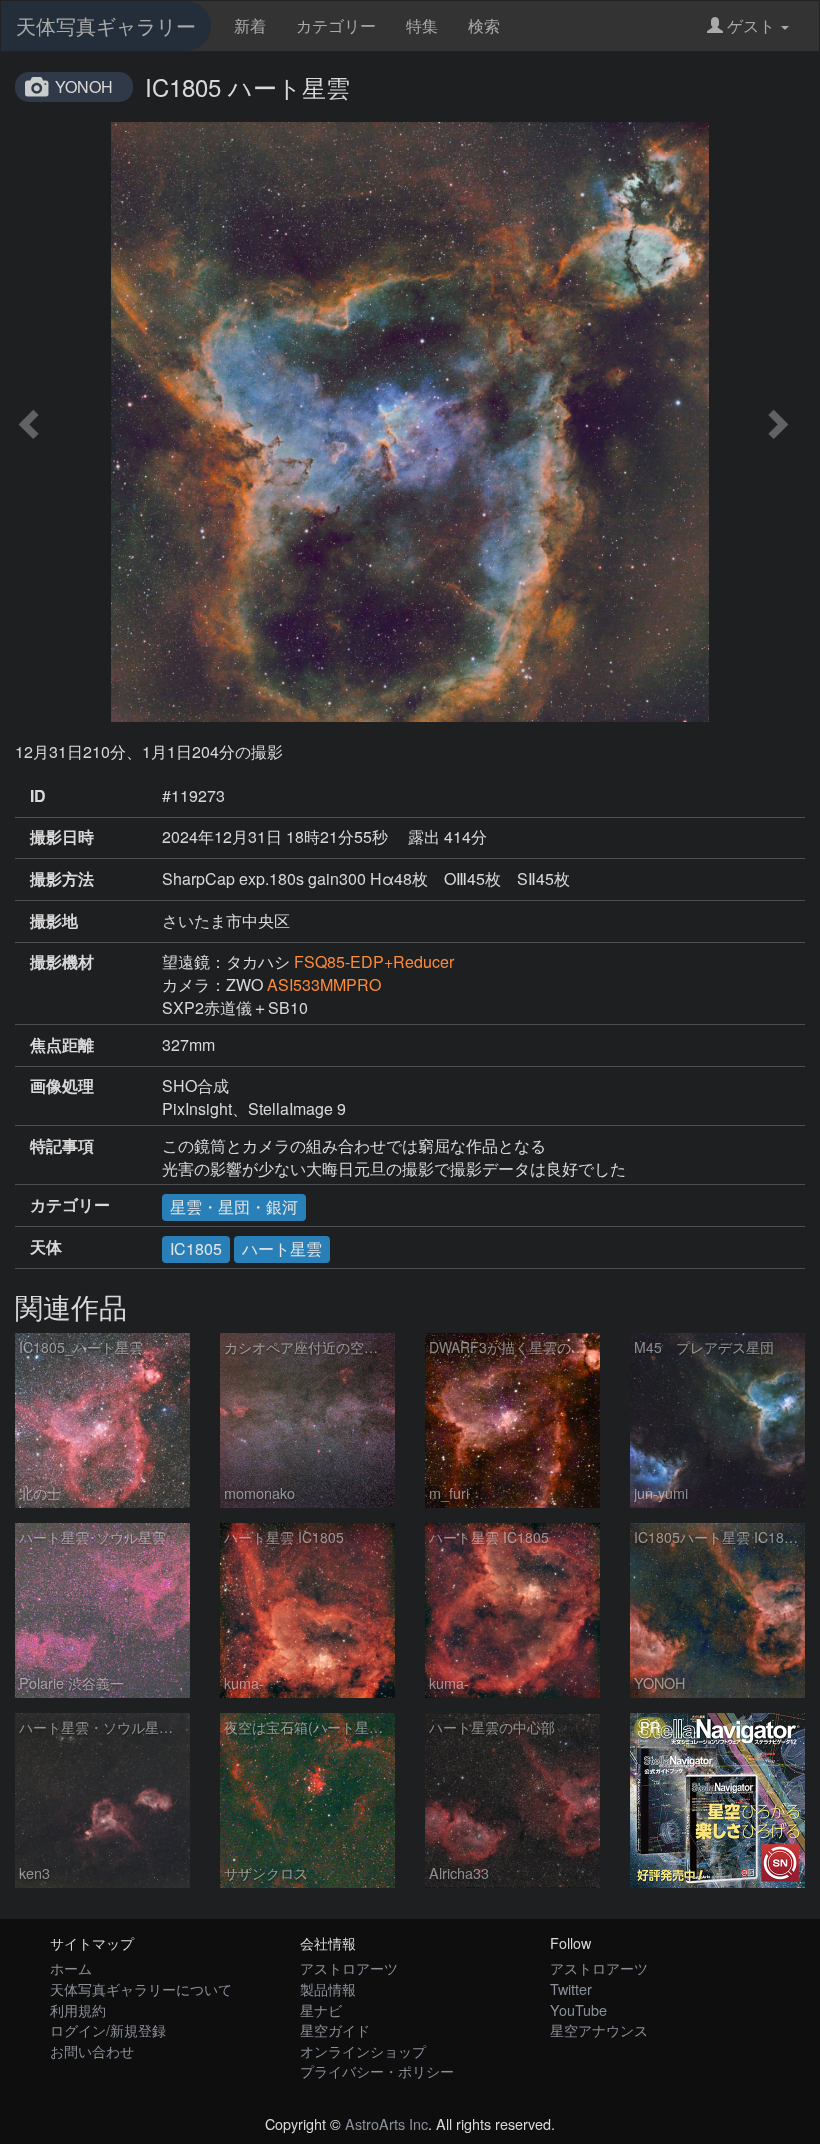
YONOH (84, 86)
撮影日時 (62, 837)
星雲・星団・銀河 (234, 1206)
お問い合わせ (92, 2050)
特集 (422, 25)
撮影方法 (62, 879)
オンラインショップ (363, 2050)
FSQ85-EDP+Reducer (374, 961)
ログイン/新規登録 (108, 2029)
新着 (250, 25)
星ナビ (321, 2009)
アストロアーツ (349, 1967)
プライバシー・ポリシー (377, 2070)
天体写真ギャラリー (106, 25)
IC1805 (196, 1248)
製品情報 (328, 1988)
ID (38, 796)
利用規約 (78, 2009)
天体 (46, 1247)
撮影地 (54, 921)
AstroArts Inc (386, 2123)
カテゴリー (336, 25)
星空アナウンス (599, 2029)
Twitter (571, 1988)
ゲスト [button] (751, 25)
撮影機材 (62, 962)
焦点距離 (62, 1045)
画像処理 (62, 1086)
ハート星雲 (282, 1248)
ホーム (71, 1967)
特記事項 (62, 1146)
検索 (484, 25)
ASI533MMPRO (324, 984)
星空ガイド (335, 2029)
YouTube (578, 2009)
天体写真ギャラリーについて (141, 1988)
